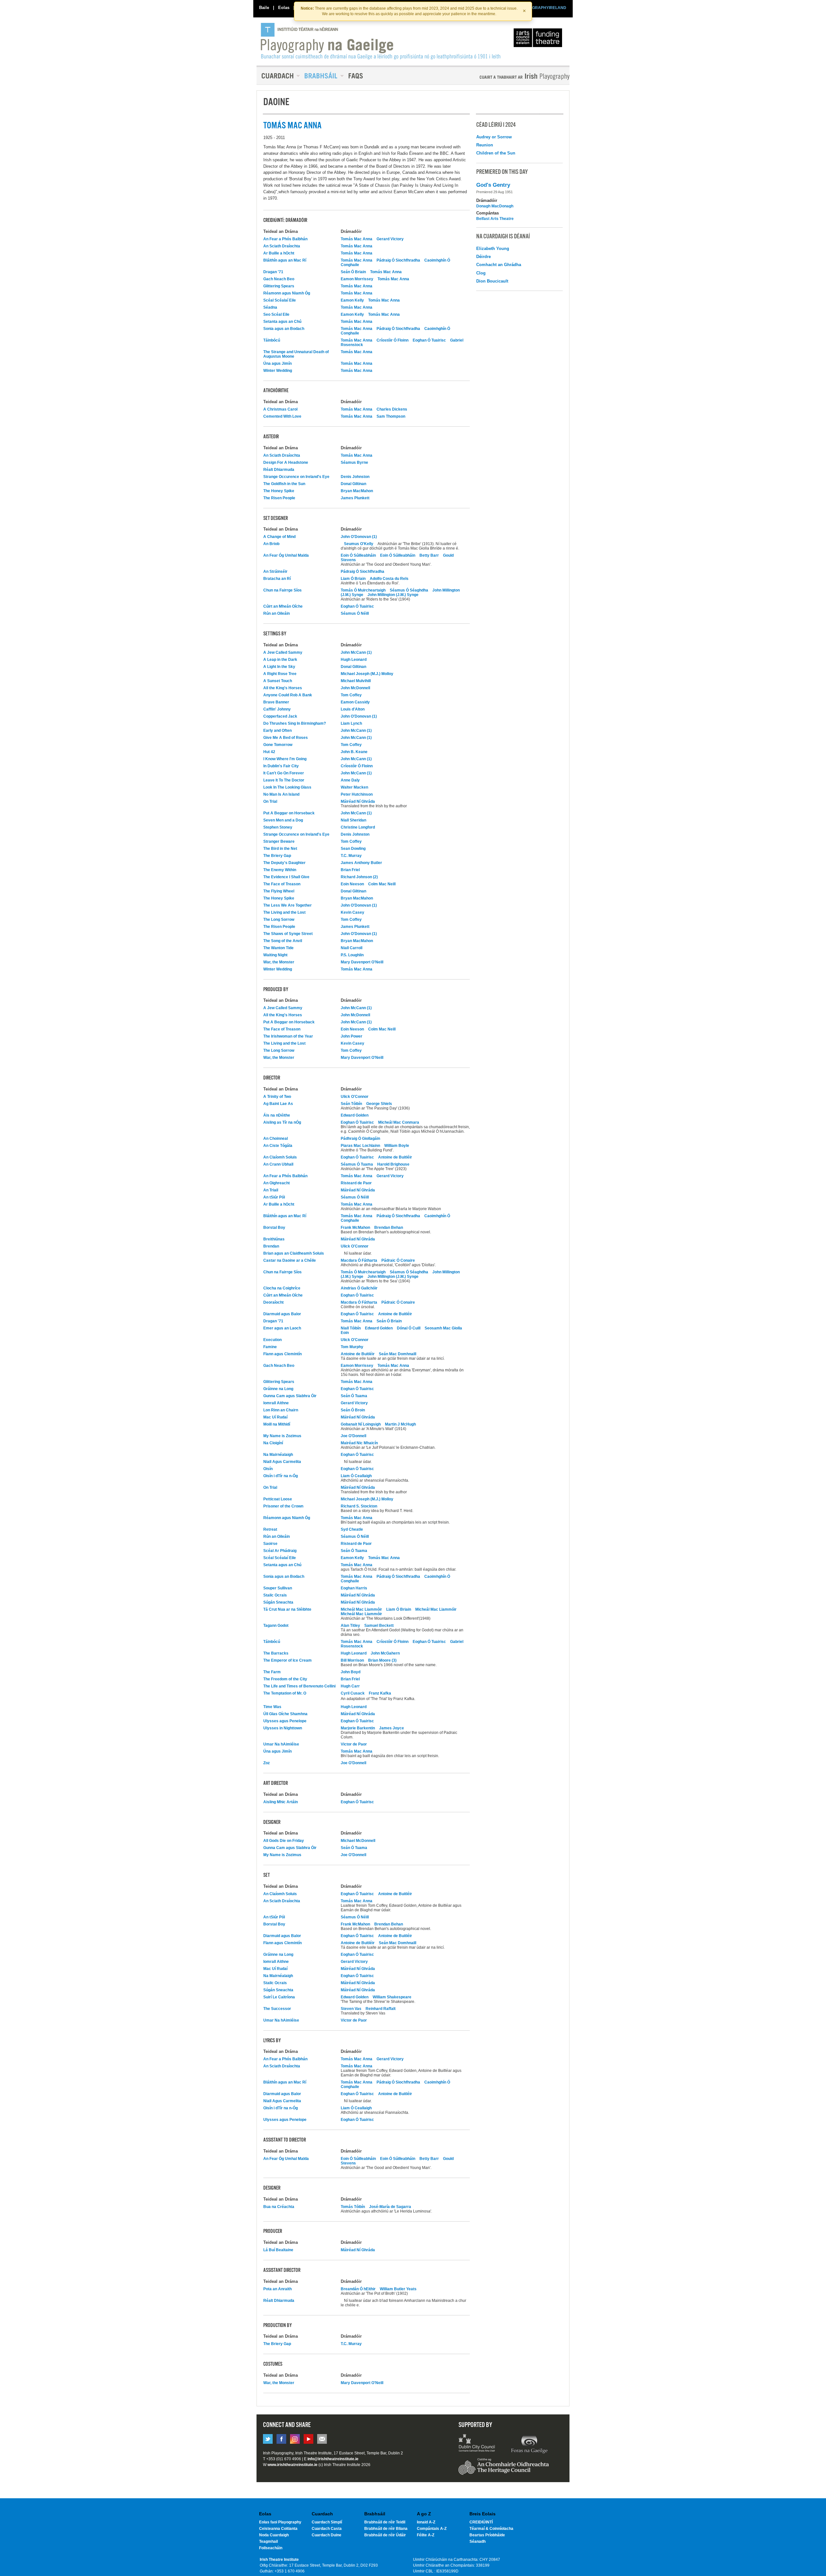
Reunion (485, 145)
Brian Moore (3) (382, 1660)
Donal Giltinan (353, 484)
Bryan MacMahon (357, 491)
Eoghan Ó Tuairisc (429, 340)
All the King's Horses (283, 688)
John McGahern (385, 1653)
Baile (264, 8)
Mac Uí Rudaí (275, 1417)
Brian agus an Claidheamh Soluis (294, 1253)
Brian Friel (350, 870)
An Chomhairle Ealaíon (539, 39)
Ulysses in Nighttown (283, 1728)
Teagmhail (268, 2541)
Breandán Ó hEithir (358, 2289)
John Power (352, 1036)
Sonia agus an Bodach (284, 329)
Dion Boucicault (492, 281)
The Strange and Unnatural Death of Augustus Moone (296, 354)
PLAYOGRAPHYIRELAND (543, 8)
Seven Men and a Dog (283, 820)
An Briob (271, 544)
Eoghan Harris (354, 1588)
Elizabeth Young (493, 249)
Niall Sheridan (353, 820)
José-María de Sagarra (390, 2207)
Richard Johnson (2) (359, 877)
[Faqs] (356, 76)
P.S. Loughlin (352, 955)
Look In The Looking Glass (287, 787)
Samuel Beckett (379, 1626)
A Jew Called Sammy (283, 652)
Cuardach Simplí (327, 2522)
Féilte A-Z (426, 2535)
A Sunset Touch (278, 681)
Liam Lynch (351, 723)
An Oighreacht (277, 1183)
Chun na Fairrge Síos (282, 590)
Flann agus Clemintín (282, 1354)
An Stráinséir (275, 572)
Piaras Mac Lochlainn (360, 1146)
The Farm (272, 1672)
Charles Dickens (392, 409)
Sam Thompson (391, 416)
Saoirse (270, 1544)
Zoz (267, 1763)
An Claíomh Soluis (280, 1157)
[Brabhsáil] (322, 76)
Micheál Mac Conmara (399, 1122)
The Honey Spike (279, 491)
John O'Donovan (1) (359, 537)
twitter (268, 2439)
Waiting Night (275, 955)
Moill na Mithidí (277, 1424)
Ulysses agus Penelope (285, 1721)
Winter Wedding (278, 371)
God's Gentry (493, 185)
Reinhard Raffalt (381, 2009)
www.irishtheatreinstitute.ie (292, 2465)
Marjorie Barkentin (358, 1728)
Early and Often (277, 731)
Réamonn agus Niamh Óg (287, 293)
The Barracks (276, 1653)
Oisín (268, 1469)
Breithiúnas (274, 1239)
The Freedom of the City (285, 1679)
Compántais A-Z (432, 2529)
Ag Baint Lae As (278, 1104)
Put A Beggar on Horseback (289, 813)
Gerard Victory (390, 239)
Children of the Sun (496, 153)
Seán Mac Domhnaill (398, 1354)
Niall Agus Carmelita (282, 1462)
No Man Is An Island (281, 794)
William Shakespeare (392, 1997)
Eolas (284, 8)
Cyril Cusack (353, 1693)
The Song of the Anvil (283, 941)
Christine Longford (358, 827)
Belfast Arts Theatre (495, 219)
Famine (270, 1347)
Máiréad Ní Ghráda (358, 801)
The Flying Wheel (279, 891)
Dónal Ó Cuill (409, 1328)
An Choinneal (276, 1139)
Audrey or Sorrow (494, 137)
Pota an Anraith (277, 2289)
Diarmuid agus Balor (282, 1314)
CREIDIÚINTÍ (481, 2522)
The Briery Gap (277, 856)
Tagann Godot (276, 1626)
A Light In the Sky (279, 667)
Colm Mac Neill (382, 884)
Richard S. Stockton (359, 1506)
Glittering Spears (279, 286)
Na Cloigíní (273, 1443)
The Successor (277, 2009)
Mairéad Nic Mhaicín (359, 1443)
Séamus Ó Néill (355, 613)
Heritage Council (504, 2470)
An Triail (271, 1190)
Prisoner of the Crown (283, 1506)
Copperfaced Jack (280, 716)
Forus (529, 2444)
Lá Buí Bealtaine (278, 2250)
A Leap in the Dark (280, 660)
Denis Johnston (355, 477)
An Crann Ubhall (278, 1164)
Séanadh (478, 2541)
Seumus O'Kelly (359, 544)
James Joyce (392, 1728)
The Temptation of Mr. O (285, 1693)
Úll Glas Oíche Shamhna (285, 1714)
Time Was (272, 1707)
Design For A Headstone (286, 462)
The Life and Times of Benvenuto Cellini (299, 1686)
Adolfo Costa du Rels (389, 579)
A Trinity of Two (277, 1097)
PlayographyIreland (381, 41)
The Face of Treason (282, 884)
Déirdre (484, 257)
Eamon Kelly (352, 300)
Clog (481, 273)
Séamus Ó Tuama (357, 1164)
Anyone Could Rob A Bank (288, 695)
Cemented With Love (282, 416)
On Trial (270, 801)
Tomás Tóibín (353, 2207)
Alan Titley (350, 1626)
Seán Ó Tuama (354, 1396)
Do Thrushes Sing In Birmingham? (295, 723)
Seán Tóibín (351, 1104)
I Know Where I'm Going (285, 759)
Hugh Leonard (354, 660)
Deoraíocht (273, 1302)
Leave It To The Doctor (284, 780)
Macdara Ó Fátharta (359, 1260)
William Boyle (397, 1146)
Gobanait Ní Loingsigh (361, 1424)
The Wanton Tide (278, 948)
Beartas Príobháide (487, 2535)
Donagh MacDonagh (495, 206)
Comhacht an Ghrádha (499, 265)
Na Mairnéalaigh (278, 1455)
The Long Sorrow (279, 920)
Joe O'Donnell (353, 1436)
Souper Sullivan (278, 1588)
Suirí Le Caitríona (279, 1997)
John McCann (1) (356, 652)
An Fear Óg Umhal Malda (286, 555)
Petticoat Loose (278, 1499)
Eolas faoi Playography (280, 2522)
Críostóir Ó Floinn (393, 340)
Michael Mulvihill (356, 681)
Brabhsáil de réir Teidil (385, 2522)
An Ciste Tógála (278, 1146)
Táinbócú (272, 340)
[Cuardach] (278, 76)
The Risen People (279, 498)
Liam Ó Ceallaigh (356, 1476)
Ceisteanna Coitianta (278, 2529)
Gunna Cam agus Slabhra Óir (290, 1396)
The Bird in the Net (280, 849)
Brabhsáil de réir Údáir (385, 2535)
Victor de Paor (354, 1744)
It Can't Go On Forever (284, 773)
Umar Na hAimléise (281, 1744)
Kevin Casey (353, 912)
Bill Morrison (352, 1660)
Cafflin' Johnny (277, 709)
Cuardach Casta (327, 2529)
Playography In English (514, 77)
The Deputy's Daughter (284, 863)
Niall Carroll (352, 948)
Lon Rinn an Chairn (281, 1410)
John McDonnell (355, 688)
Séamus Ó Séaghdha (409, 590)
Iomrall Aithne (276, 1403)
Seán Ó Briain (353, 272)
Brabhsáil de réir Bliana (386, 2529)
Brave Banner (276, 702)
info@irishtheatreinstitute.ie (333, 2459)
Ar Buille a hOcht (279, 253)
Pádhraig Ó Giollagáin (360, 1139)
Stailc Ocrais (275, 1595)
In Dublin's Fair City (281, 766)
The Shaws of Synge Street (288, 934)
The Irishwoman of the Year (288, 1036)
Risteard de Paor (356, 1183)
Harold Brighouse (393, 1164)
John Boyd (351, 1672)
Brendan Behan (389, 1228)
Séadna (270, 307)
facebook (281, 2439)
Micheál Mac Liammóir (361, 1609)
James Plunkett (355, 498)
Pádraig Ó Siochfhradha (398, 260)
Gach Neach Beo (279, 279)
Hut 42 (269, 752)
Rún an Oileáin (277, 613)
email (322, 2439)
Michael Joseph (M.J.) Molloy (367, 674)
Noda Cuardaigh (274, 2535)
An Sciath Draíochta (282, 246)
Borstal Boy (274, 1228)
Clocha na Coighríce (282, 1288)
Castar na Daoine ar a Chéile (290, 1260)
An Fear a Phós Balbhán (285, 239)
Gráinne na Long (278, 1389)
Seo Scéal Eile (276, 314)
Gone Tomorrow (278, 745)
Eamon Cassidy (355, 702)
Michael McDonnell (358, 1841)
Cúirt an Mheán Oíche (283, 606)
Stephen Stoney (278, 827)
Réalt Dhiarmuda (279, 470)
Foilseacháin (271, 2548)
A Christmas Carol (280, 409)
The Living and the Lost (284, 912)
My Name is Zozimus (282, 1436)
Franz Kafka (380, 1693)
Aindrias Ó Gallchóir (359, 1288)
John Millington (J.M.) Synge (393, 595)
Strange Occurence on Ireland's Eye (296, 477)
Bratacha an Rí (277, 579)
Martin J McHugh (400, 1424)
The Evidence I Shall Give (286, 877)
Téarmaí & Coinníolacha (491, 2529)
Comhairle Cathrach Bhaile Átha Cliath (477, 2444)
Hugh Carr (350, 1686)
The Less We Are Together (287, 905)
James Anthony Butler (361, 863)
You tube (308, 2439)
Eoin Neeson (352, 884)
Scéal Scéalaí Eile (280, 300)
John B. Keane (354, 752)
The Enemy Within (280, 870)
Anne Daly (350, 780)
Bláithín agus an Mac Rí (285, 260)
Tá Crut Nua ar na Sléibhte (287, 1609)
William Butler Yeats (398, 2289)
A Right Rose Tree (280, 674)
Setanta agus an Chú (282, 322)
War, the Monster (279, 962)
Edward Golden (355, 1115)
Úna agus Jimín (277, 363)
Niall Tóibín (351, 1328)
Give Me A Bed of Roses (286, 738)
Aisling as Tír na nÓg (282, 1122)
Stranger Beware (279, 841)
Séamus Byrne (354, 462)
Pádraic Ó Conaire (398, 1260)
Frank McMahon (355, 1228)
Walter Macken (354, 787)
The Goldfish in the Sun (284, 484)
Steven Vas (351, 2009)
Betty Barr (430, 555)
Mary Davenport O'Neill (362, 962)
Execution (272, 1340)
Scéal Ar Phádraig (280, 1551)
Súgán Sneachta (278, 1602)
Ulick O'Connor (355, 1097)
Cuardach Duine (327, 2535)
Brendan (271, 1246)
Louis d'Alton (353, 709)
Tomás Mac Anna (357, 239)
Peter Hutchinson (357, 794)
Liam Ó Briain (353, 579)
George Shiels (379, 1104)
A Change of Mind (279, 537)
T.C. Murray (351, 856)
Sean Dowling (353, 849)
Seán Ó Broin (353, 1410)
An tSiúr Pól (274, 1197)
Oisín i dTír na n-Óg (281, 1476)
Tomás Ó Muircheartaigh (363, 590)
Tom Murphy (352, 1347)
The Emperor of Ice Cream (287, 1660)
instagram (295, 2439)
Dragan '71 (273, 272)
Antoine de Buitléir (395, 1157)
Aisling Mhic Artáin (281, 1802)
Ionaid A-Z (426, 2522)
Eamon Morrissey (357, 279)
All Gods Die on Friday (284, 1841)
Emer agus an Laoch (282, 1328)
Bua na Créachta (279, 2207)
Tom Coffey (351, 695)
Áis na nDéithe (277, 1115)
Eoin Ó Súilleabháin (358, 555)
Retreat (270, 1529)
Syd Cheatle (352, 1529)
